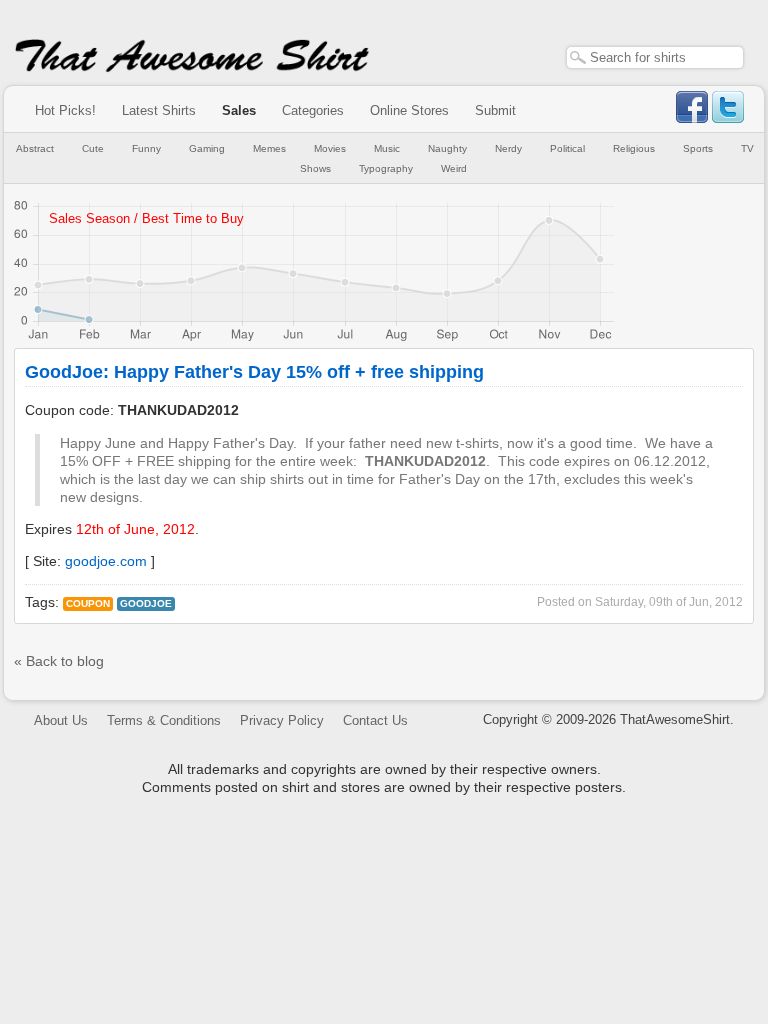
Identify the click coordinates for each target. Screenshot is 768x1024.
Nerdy (508, 148)
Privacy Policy (282, 720)
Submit (495, 110)
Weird (454, 168)
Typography (386, 168)
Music (387, 148)
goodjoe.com (106, 561)
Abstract (35, 148)
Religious (634, 148)
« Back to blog (59, 661)
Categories (313, 110)
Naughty (447, 148)
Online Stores (409, 110)
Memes (269, 148)
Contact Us (375, 720)
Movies (330, 148)
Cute (93, 148)
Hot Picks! (65, 110)
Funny (146, 148)
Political (567, 148)
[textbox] (655, 57)
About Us (61, 720)
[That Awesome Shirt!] (192, 68)
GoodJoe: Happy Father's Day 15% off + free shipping (254, 372)
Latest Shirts (159, 110)
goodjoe (146, 603)
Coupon (88, 603)
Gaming (207, 148)
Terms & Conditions (164, 720)
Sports (698, 148)
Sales (239, 110)
